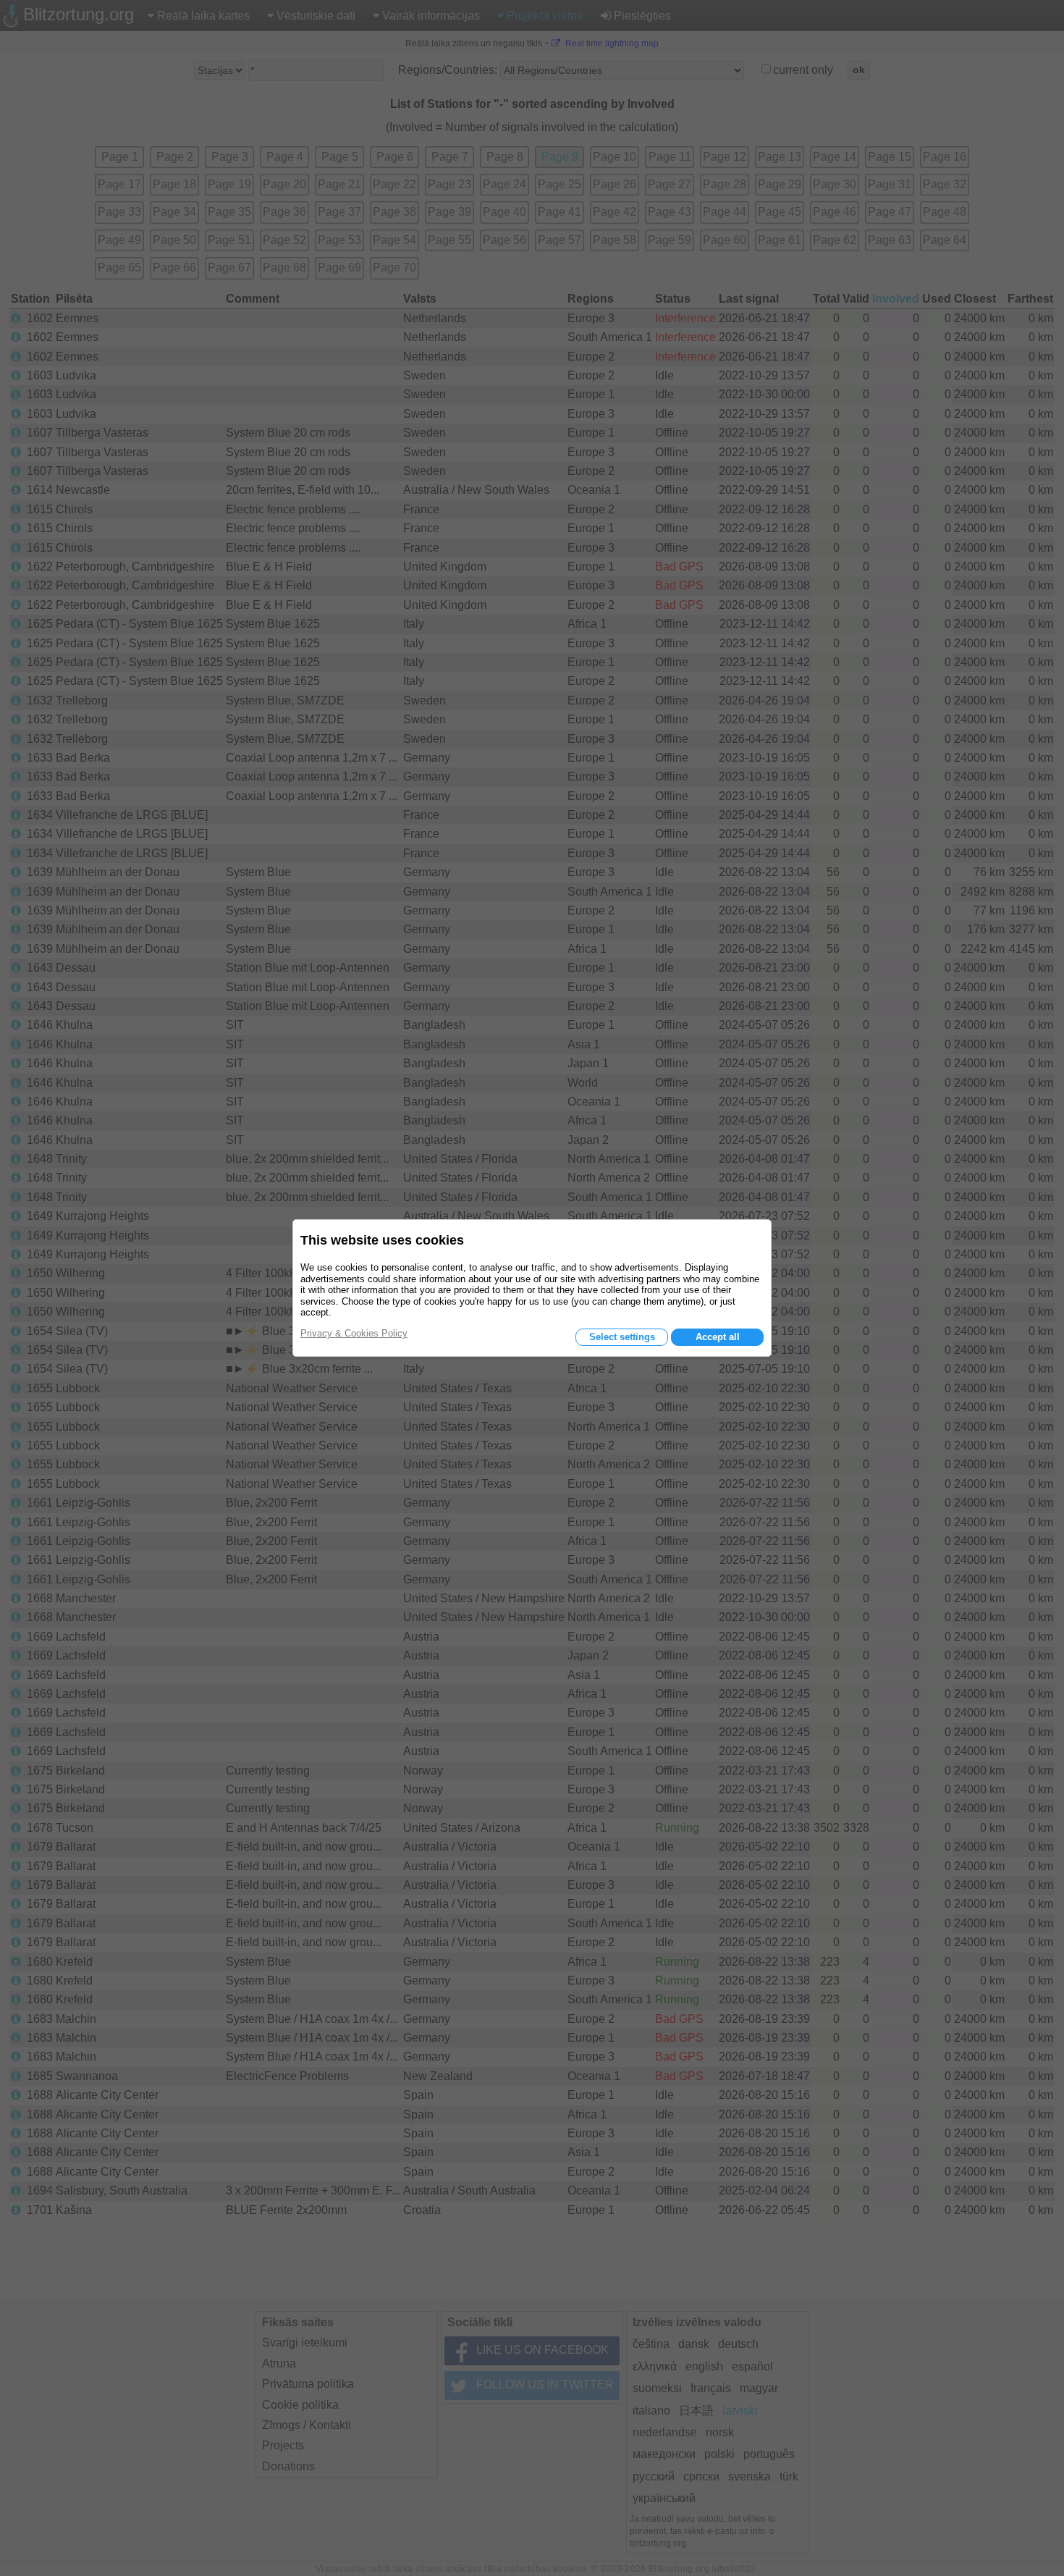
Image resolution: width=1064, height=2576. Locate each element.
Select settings (622, 1337)
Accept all (718, 1337)
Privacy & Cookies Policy (354, 1333)
